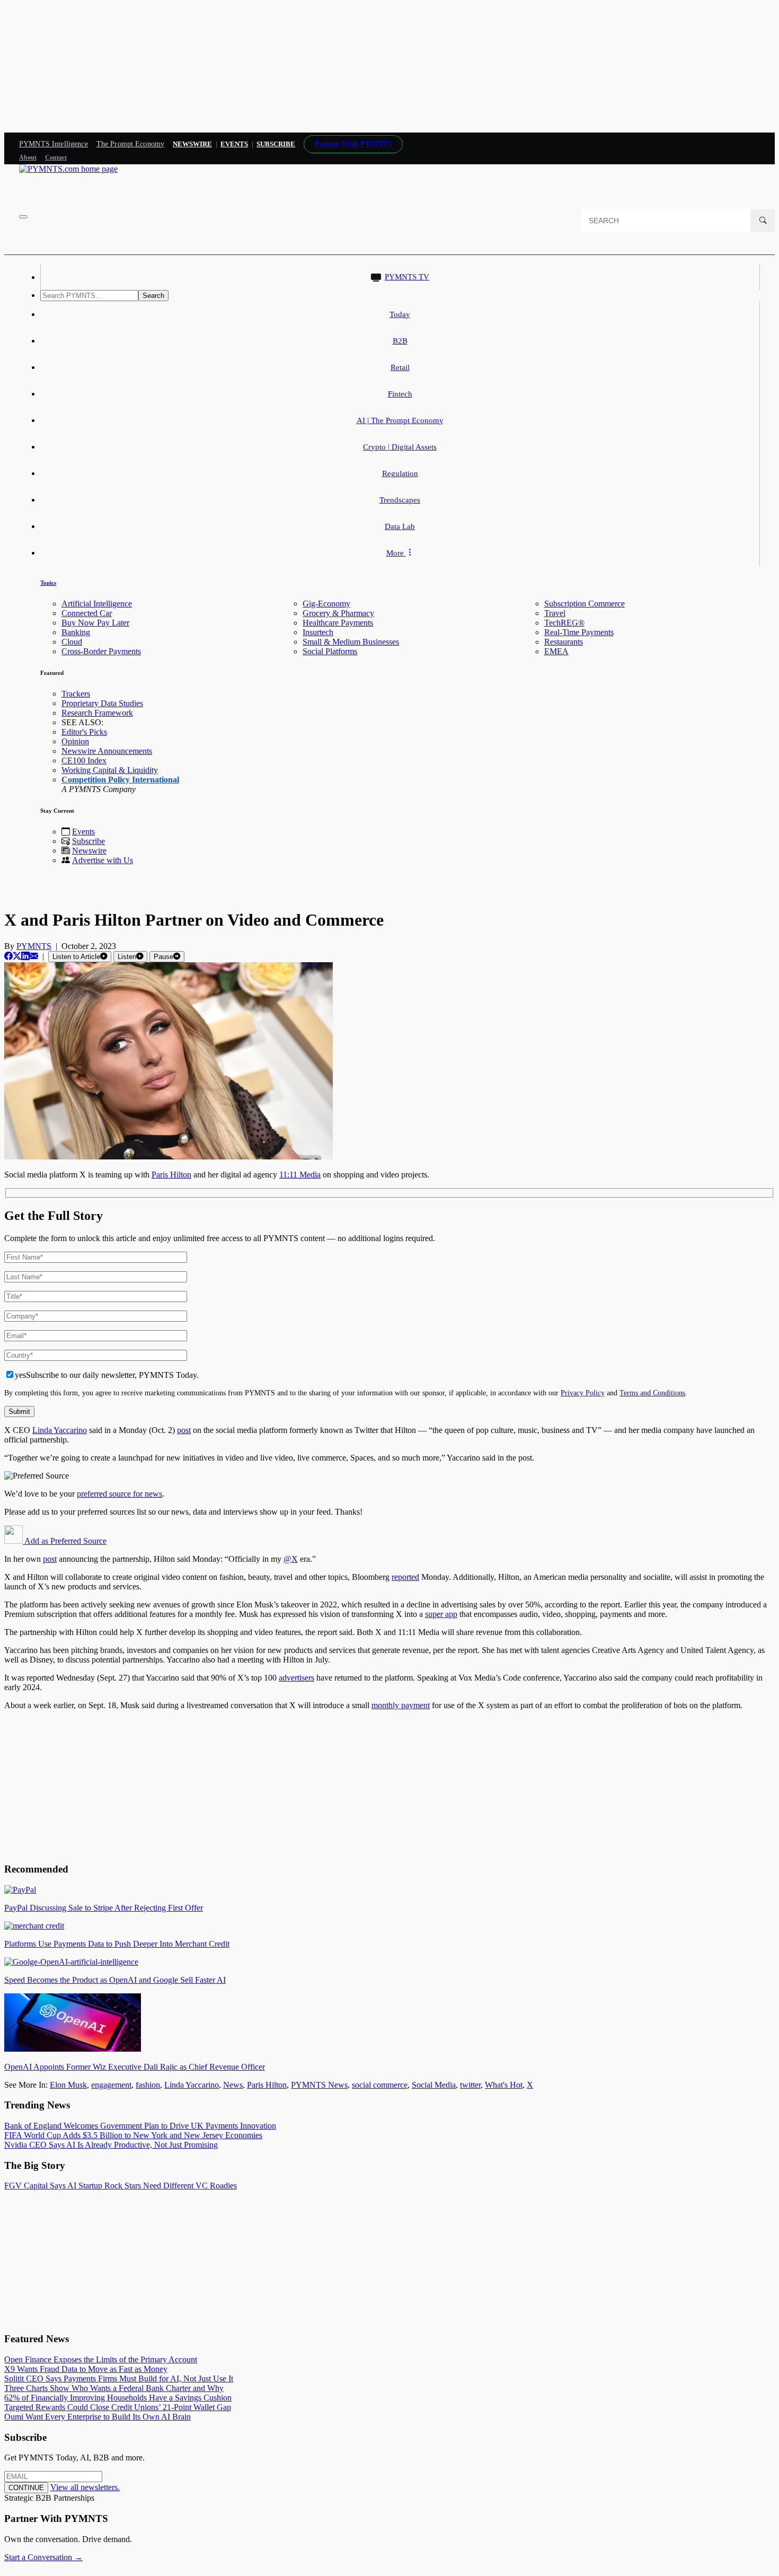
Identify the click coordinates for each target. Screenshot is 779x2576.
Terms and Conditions (652, 1393)
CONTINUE (26, 2488)
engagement (111, 2085)
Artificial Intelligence (97, 604)
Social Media (434, 2085)
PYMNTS (34, 946)
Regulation (400, 473)
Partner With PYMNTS (353, 144)
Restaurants (564, 642)
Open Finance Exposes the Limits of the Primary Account (101, 2359)
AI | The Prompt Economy (400, 420)
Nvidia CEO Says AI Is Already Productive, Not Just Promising (111, 2145)
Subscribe (88, 841)
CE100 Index (84, 761)
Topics (48, 583)
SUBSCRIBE (276, 144)
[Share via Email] (34, 956)
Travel (555, 613)
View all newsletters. (85, 2487)
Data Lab (400, 526)
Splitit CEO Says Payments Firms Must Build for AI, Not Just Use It (119, 2379)
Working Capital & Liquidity (110, 770)
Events (234, 144)
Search (153, 296)
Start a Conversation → (43, 2557)
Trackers (76, 694)
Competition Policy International (120, 780)
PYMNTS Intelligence (54, 144)
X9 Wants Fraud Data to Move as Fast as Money (86, 2369)
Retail (400, 367)
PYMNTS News (319, 2085)
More (396, 553)
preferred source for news (119, 1494)
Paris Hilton (267, 2085)
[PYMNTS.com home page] (68, 169)
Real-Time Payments (579, 632)
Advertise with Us (103, 860)
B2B (400, 341)
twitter (470, 2085)
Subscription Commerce (585, 604)
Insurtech (318, 632)
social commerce (380, 2085)
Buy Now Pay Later (95, 623)
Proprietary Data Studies (102, 703)
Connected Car (87, 613)
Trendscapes (400, 500)
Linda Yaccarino (192, 2085)
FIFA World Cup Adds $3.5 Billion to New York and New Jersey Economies (133, 2135)
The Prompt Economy (131, 144)
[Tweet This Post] (17, 956)
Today (400, 314)
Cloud (72, 642)
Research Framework (97, 713)
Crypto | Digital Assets (400, 447)
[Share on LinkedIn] (25, 956)
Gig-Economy (326, 604)
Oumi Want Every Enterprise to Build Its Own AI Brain (98, 2417)
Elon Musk (68, 2085)
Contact (56, 157)
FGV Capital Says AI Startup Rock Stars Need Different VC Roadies (121, 2186)
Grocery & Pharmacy (338, 613)
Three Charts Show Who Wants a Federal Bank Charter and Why (114, 2388)
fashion (148, 2085)
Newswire (192, 144)
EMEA (556, 651)
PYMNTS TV (407, 277)
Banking (76, 632)
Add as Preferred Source (65, 1541)
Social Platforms (330, 651)
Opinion (75, 741)
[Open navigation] (23, 217)
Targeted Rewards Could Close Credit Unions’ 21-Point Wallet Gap (118, 2407)
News (233, 2085)
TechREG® (564, 623)
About (28, 157)
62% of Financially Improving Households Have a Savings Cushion (118, 2398)
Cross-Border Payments (101, 651)
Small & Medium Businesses (351, 642)
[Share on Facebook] (8, 956)
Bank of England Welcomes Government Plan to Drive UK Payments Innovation (140, 2126)
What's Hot (504, 2085)
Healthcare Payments (338, 623)
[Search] (763, 221)
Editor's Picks (84, 732)
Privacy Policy (583, 1393)
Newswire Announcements (107, 751)
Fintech (400, 394)
